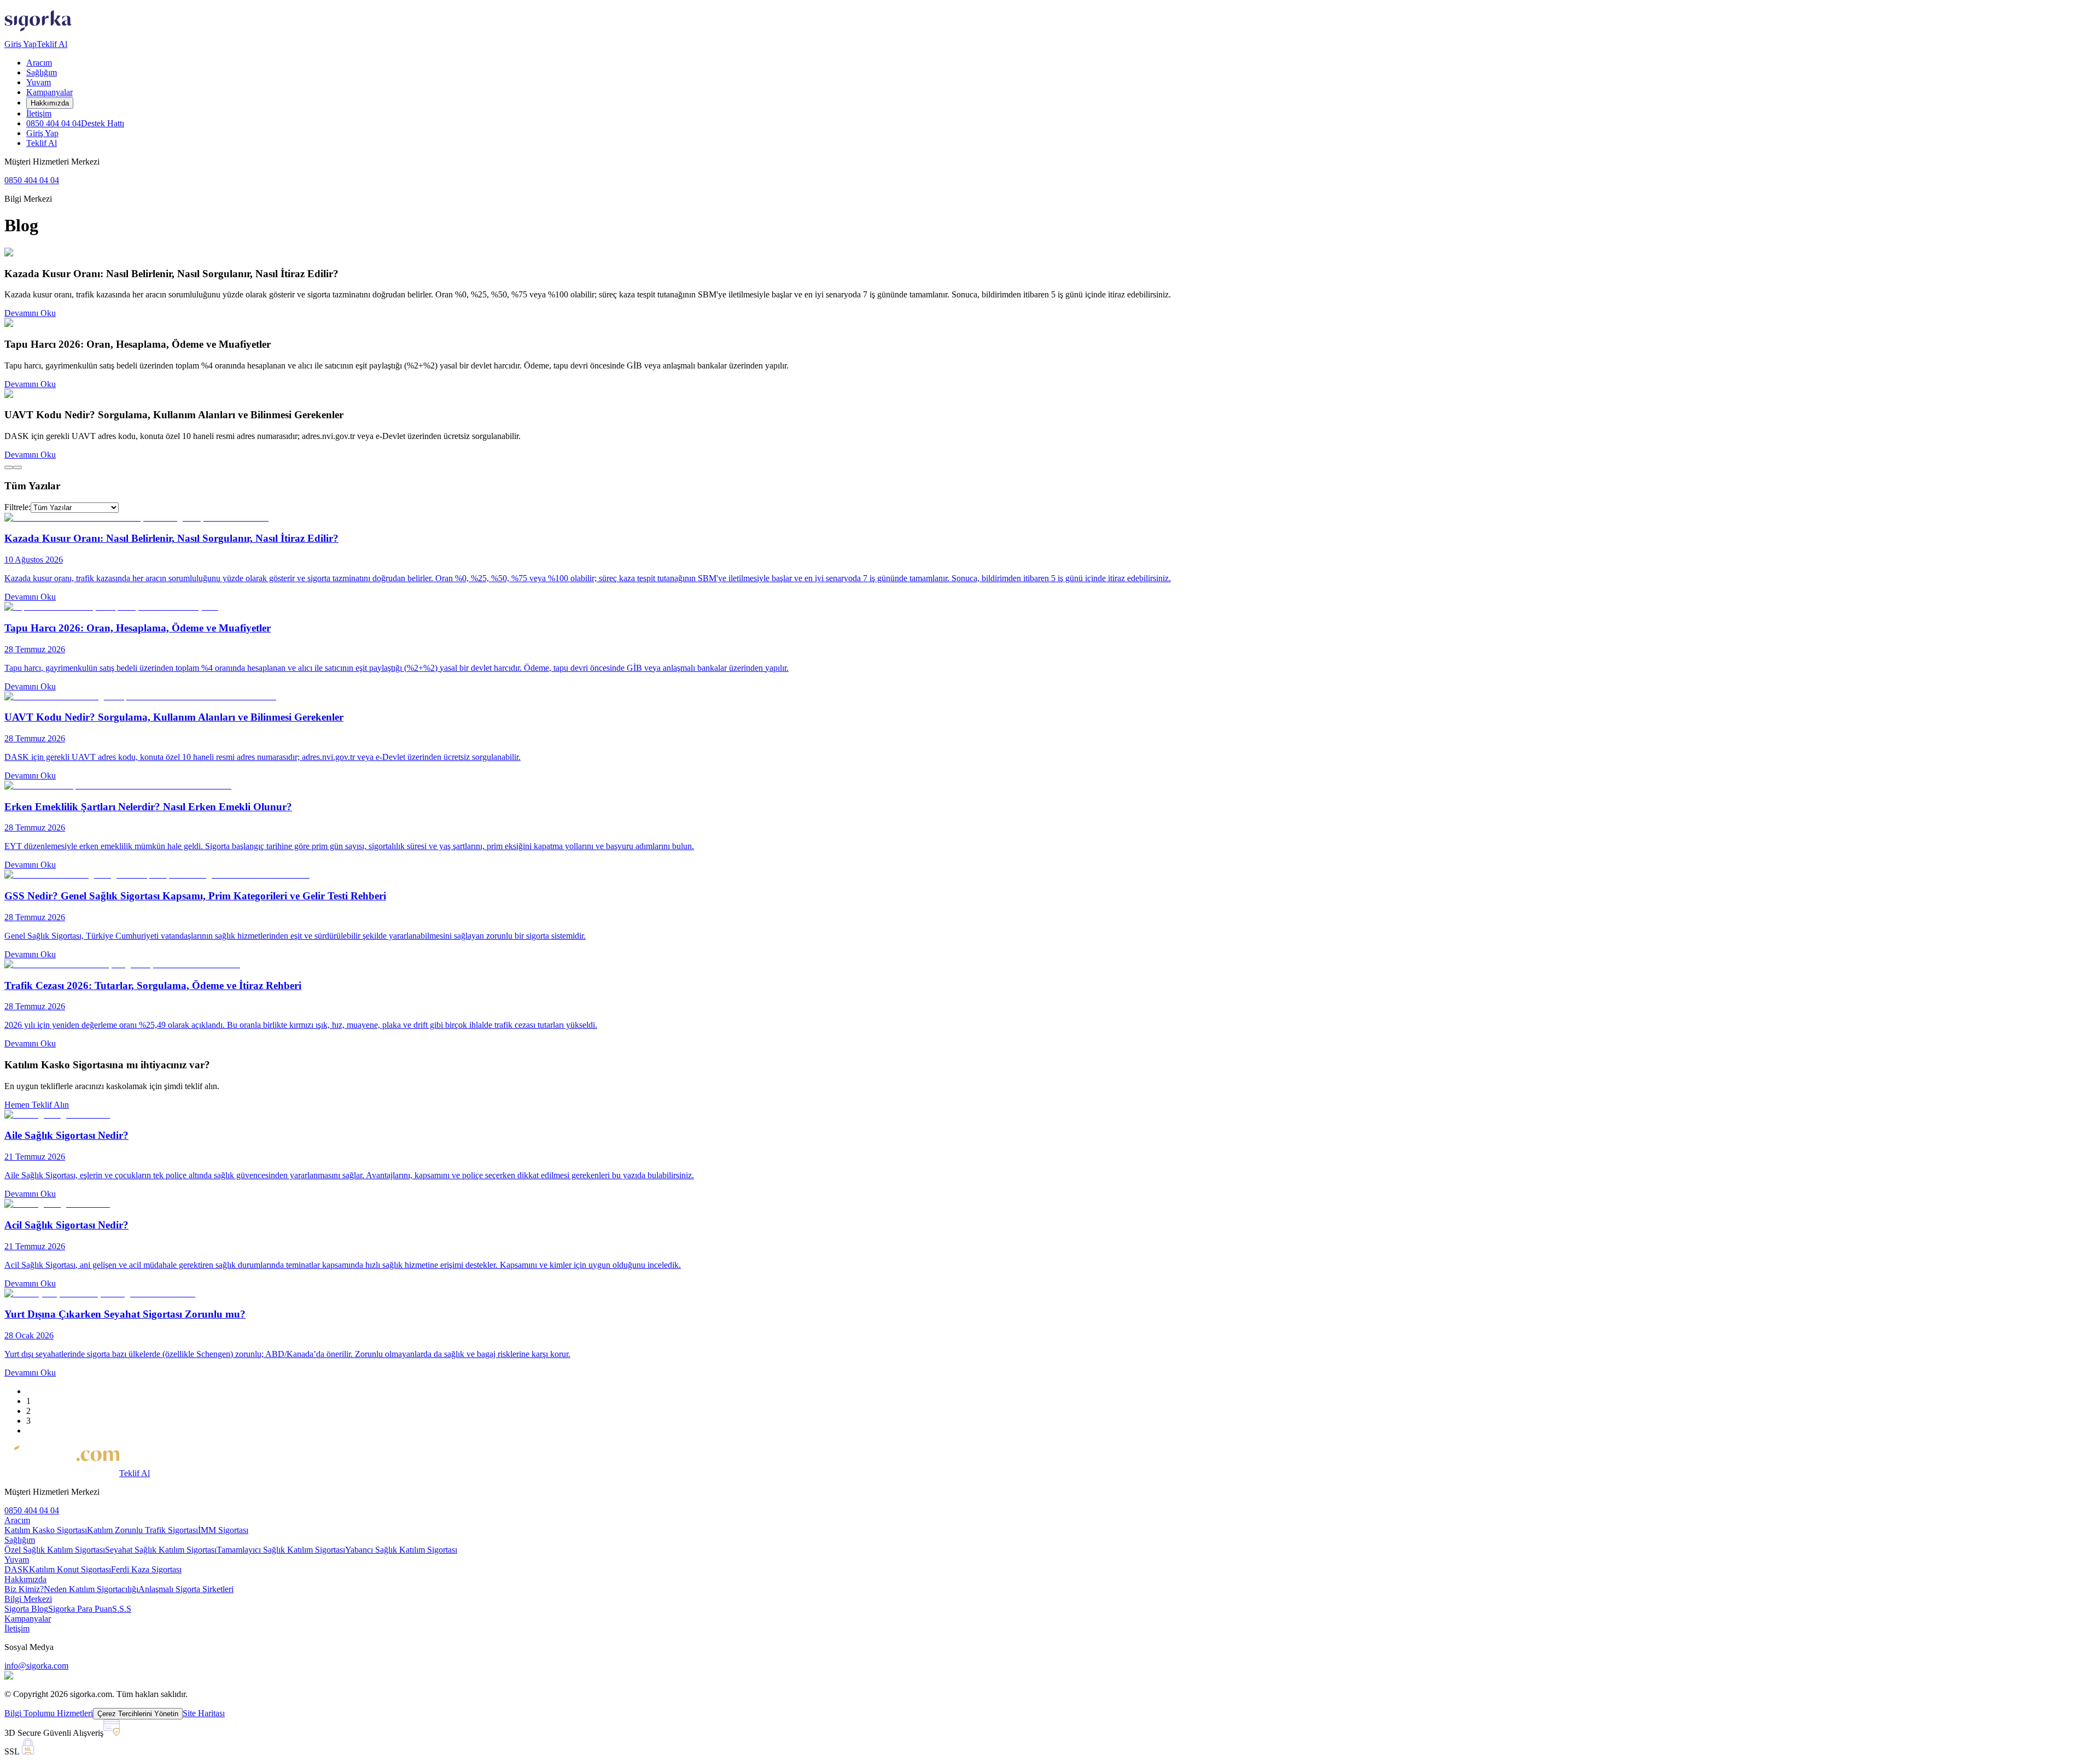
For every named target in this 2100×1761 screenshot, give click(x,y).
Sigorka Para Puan (80, 1609)
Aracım (39, 63)
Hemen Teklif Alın (37, 1105)
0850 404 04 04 (75, 123)
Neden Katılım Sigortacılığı (91, 1589)
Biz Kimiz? (24, 1589)
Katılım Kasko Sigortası (46, 1530)
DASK (17, 1569)
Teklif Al (52, 44)
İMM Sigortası (223, 1530)
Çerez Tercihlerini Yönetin (138, 1714)
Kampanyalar (49, 92)
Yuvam (39, 82)
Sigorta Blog (26, 1609)
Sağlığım (42, 72)
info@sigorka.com (36, 1666)
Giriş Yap (21, 44)
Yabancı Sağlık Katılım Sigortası (401, 1550)
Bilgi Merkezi (28, 1599)
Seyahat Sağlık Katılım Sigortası (161, 1550)
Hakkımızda (50, 103)
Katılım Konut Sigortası (70, 1569)
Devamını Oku (30, 313)
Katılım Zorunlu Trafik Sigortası (142, 1530)
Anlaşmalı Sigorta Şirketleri (186, 1589)
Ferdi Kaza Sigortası (146, 1569)
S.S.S (122, 1609)
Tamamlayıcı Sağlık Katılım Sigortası (281, 1550)
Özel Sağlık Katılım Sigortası (55, 1550)
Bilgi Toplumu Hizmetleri (49, 1713)
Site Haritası (204, 1713)
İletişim (39, 113)
